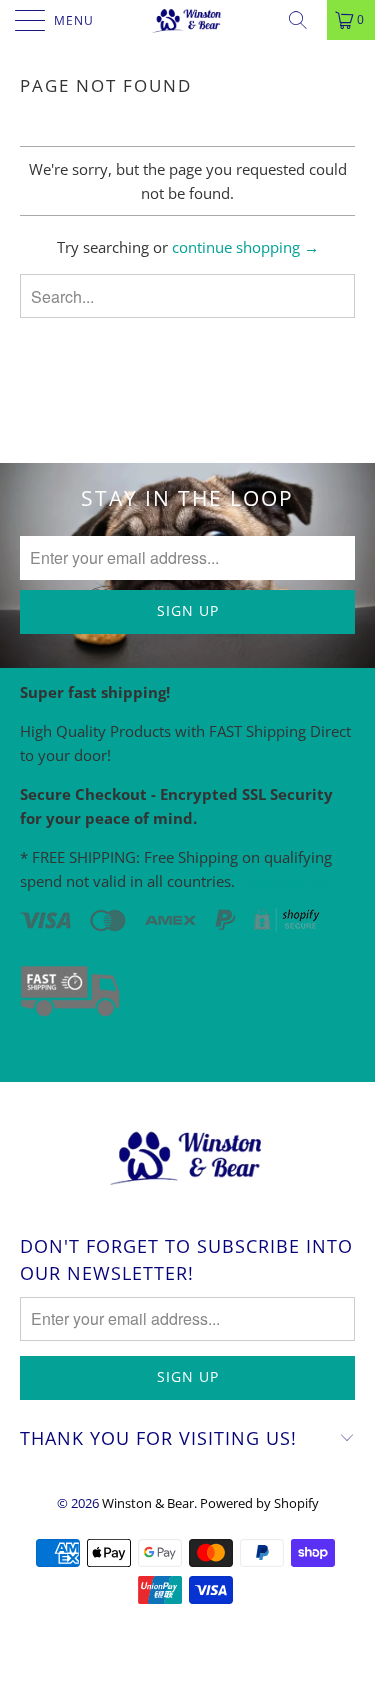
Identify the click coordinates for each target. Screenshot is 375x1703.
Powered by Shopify (259, 1503)
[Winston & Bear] (188, 20)
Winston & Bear (148, 1503)
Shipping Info (288, 881)
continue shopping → (245, 247)
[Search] (305, 20)
